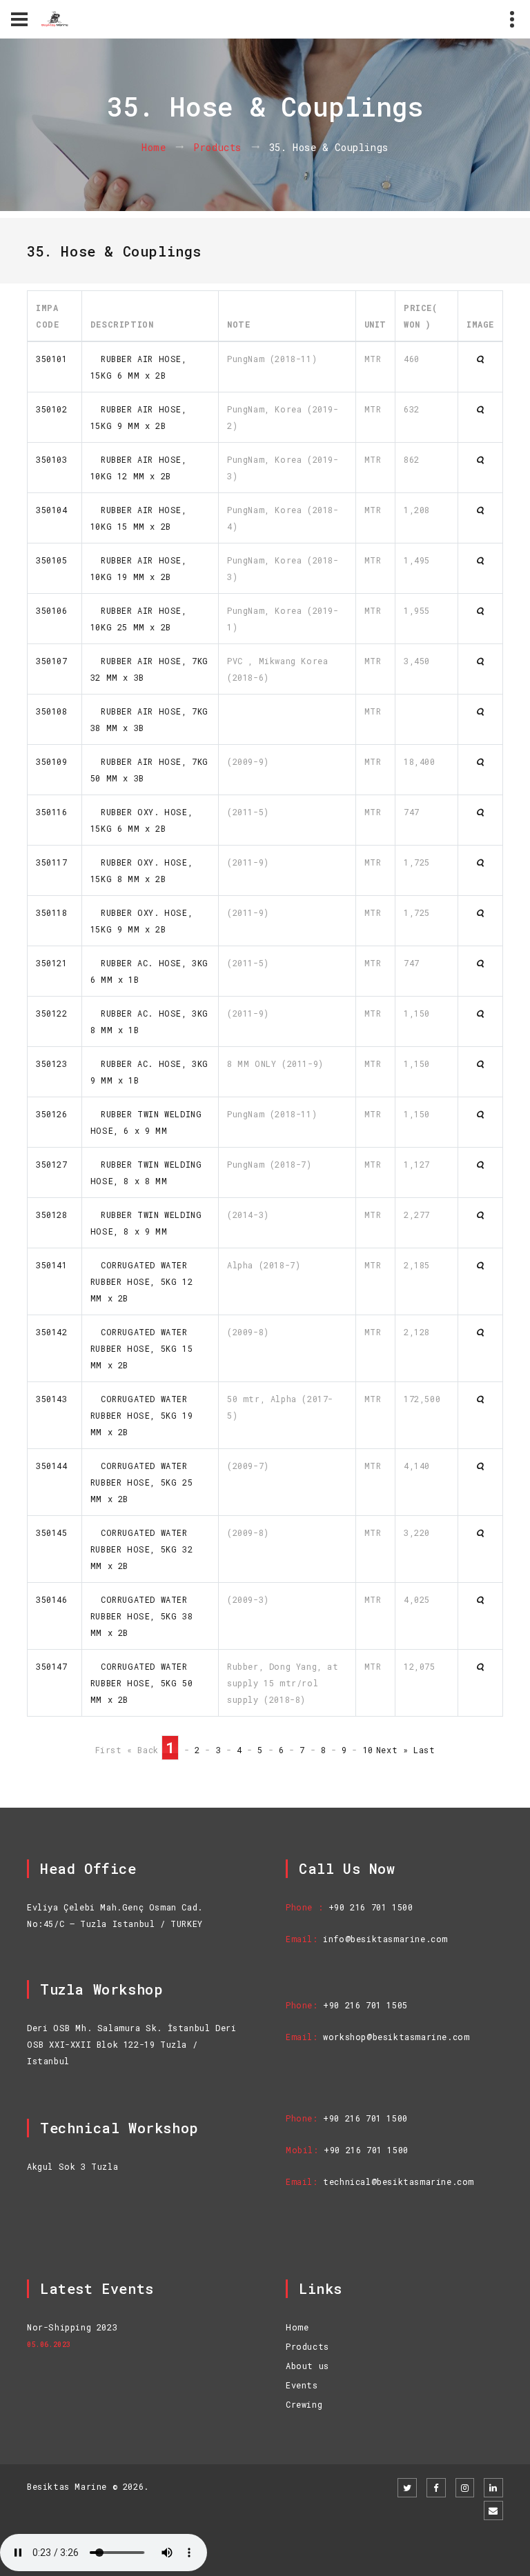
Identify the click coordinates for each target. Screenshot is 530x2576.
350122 (52, 1013)
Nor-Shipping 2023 (72, 2327)
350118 (52, 912)
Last (424, 1750)
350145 (52, 1532)
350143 (52, 1399)
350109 (52, 761)
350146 (52, 1599)
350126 (52, 1114)
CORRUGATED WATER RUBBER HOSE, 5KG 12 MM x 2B (141, 1281)
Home (154, 147)
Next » (392, 1750)
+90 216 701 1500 (371, 1907)
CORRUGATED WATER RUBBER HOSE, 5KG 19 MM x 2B (141, 1415)
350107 (52, 661)
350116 (52, 812)
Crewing (304, 2404)
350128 (52, 1215)
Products (217, 147)
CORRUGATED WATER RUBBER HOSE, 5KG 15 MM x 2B (141, 1348)
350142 (52, 1332)
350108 (52, 711)
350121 (52, 963)
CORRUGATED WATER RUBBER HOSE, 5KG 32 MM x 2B (141, 1549)
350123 (52, 1064)
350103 (52, 459)
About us (307, 2366)
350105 (52, 560)
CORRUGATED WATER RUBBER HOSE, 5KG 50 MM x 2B (141, 1683)
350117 (52, 862)
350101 (52, 359)
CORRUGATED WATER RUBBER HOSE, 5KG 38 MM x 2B (141, 1616)
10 (368, 1750)
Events (302, 2385)
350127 (52, 1164)
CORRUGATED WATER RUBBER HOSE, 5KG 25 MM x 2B (141, 1482)
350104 (52, 510)
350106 (52, 610)
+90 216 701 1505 (365, 2005)
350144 (52, 1466)
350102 (52, 409)
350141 (52, 1265)
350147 (52, 1666)
